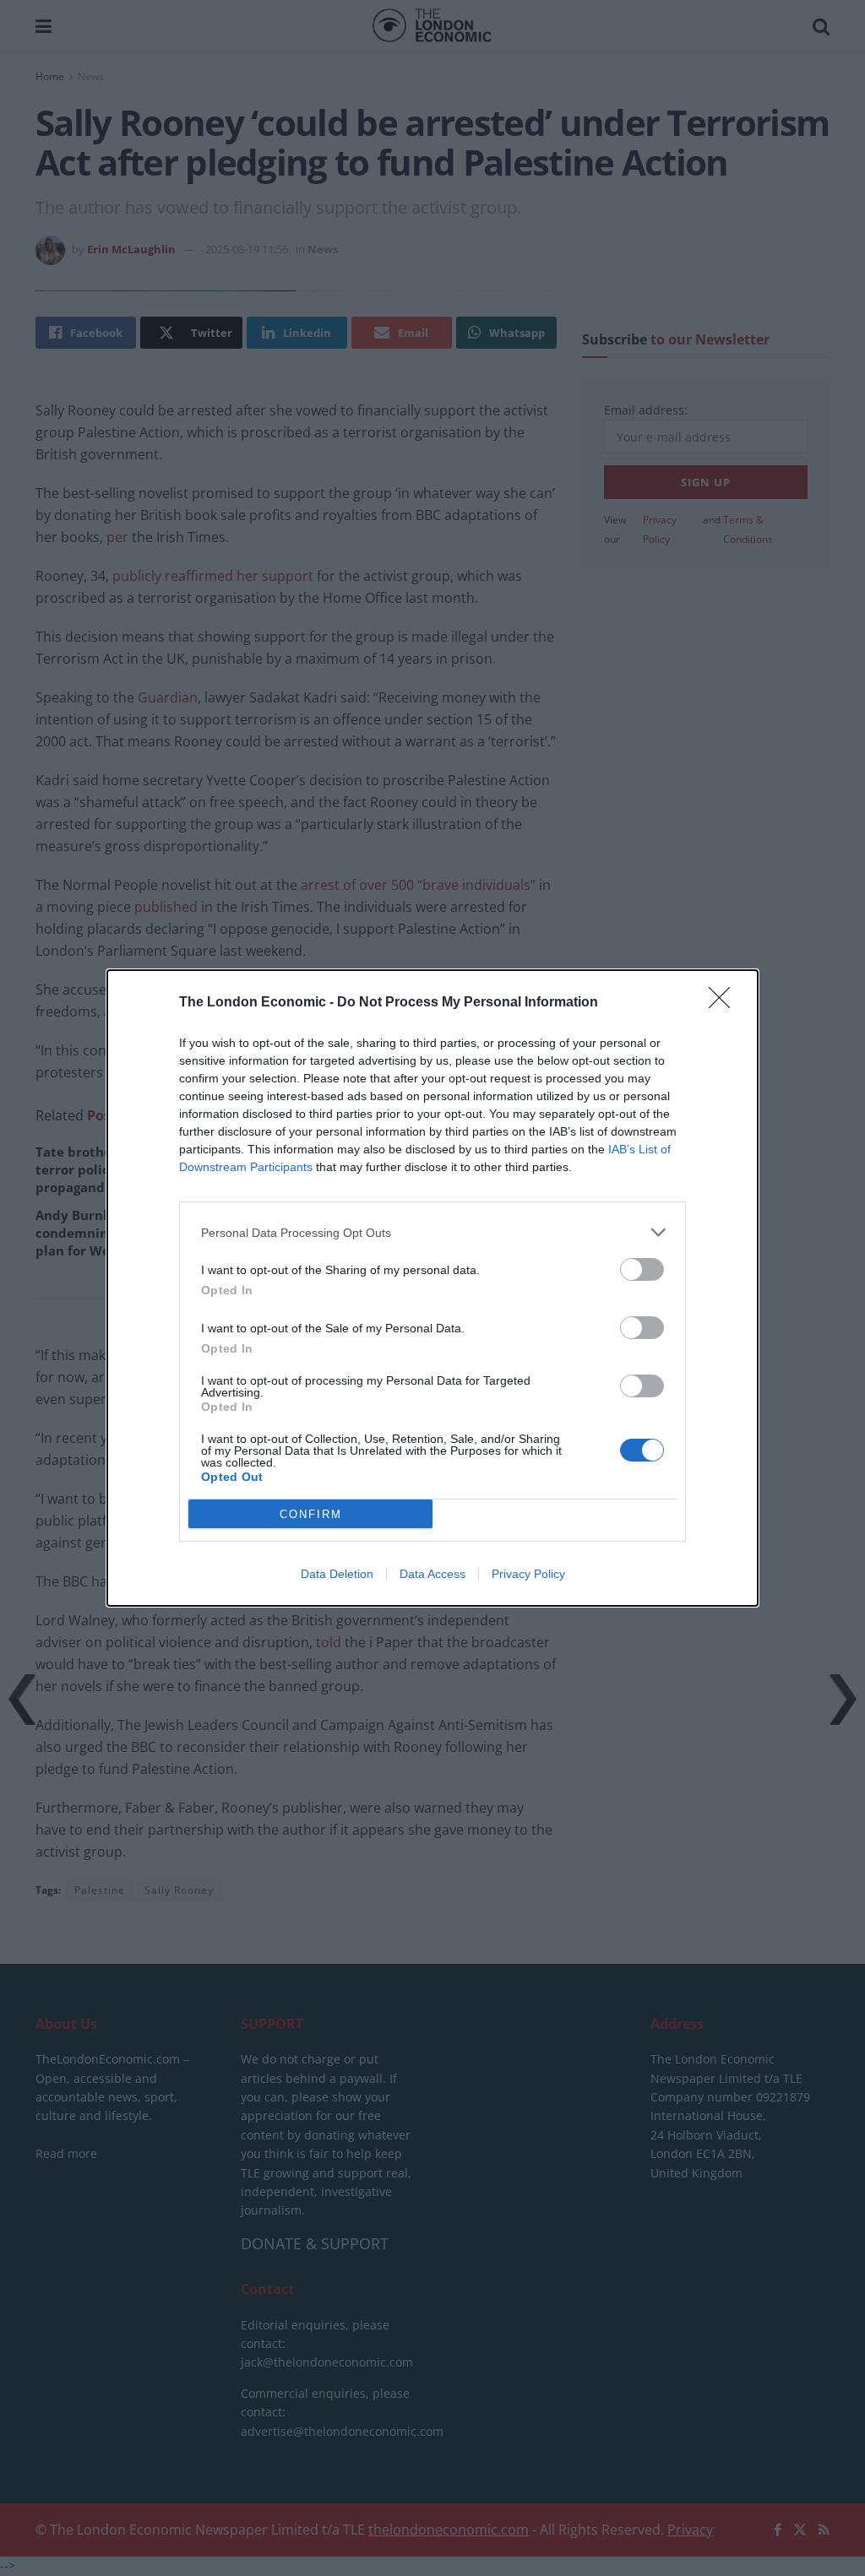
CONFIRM (311, 1514)
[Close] (725, 1003)
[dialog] (432, 1288)
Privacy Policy (528, 1574)
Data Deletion (337, 1574)
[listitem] (432, 1232)
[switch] (642, 1269)
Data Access (432, 1574)
